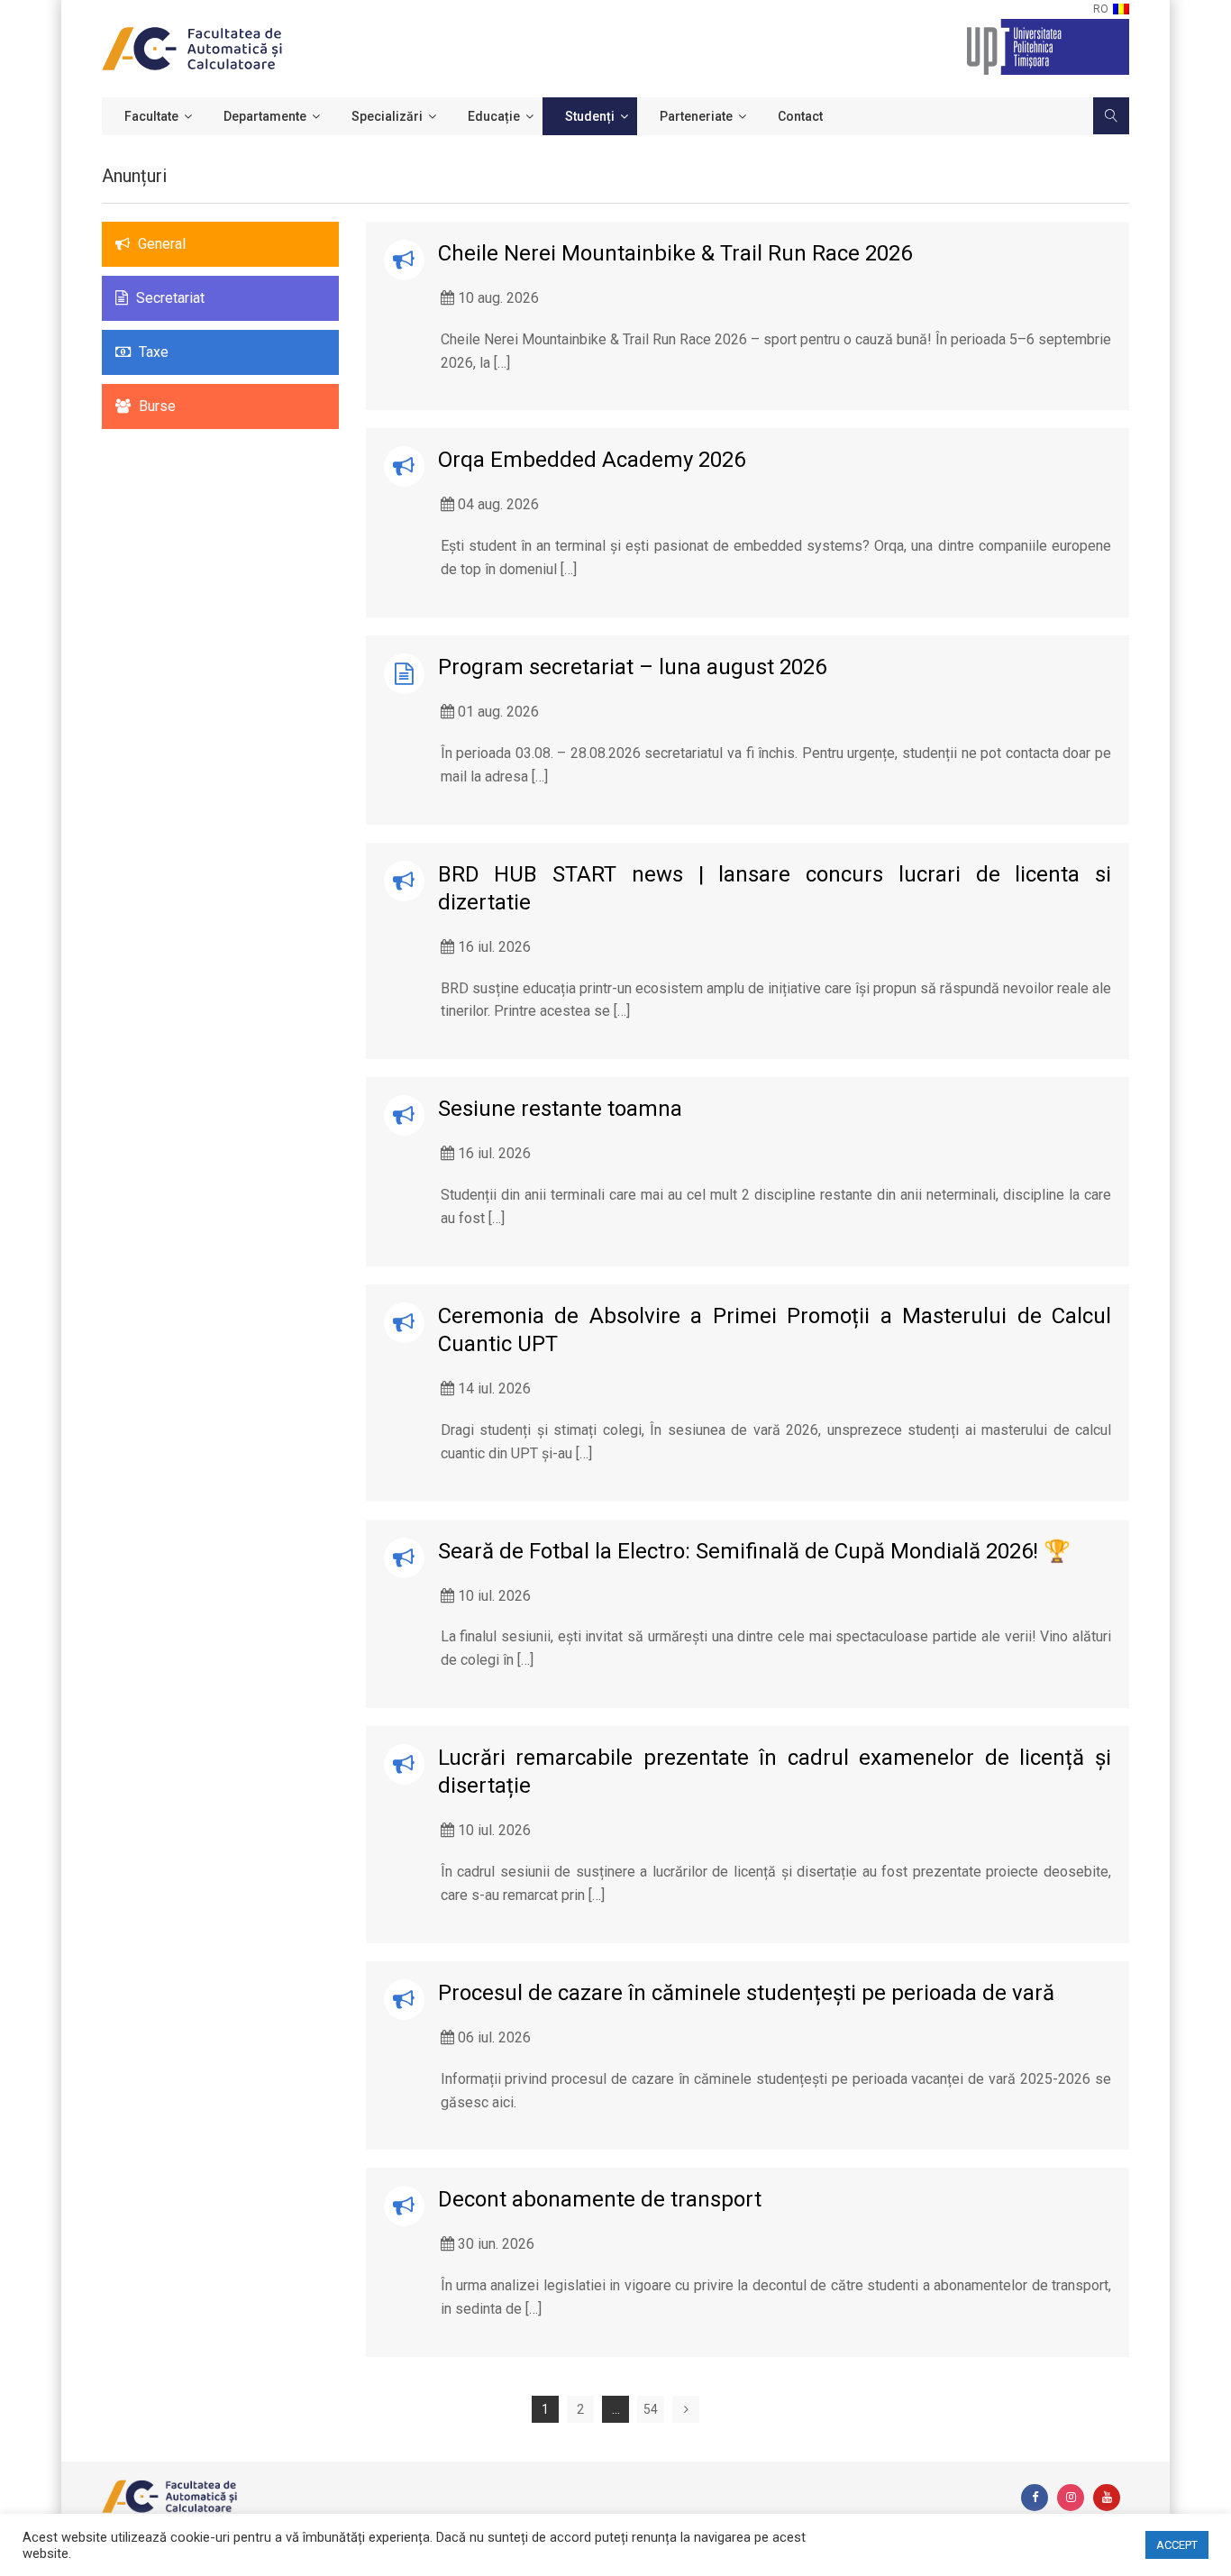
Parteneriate (696, 116)
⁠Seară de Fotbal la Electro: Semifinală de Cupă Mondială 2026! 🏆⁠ (754, 1551)
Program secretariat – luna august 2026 (632, 667)
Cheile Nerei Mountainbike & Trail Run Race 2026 (675, 253)
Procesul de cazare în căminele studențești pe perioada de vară (746, 1993)
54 (651, 2409)
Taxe (152, 352)
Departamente (265, 116)
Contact (800, 116)
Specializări (387, 116)
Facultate (151, 116)
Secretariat (169, 298)
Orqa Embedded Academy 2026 (592, 460)
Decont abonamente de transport (600, 2199)
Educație (494, 116)
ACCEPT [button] (1177, 2545)
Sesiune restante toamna (560, 1109)
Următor (686, 2409)
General (160, 244)
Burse (155, 406)
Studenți (590, 116)
